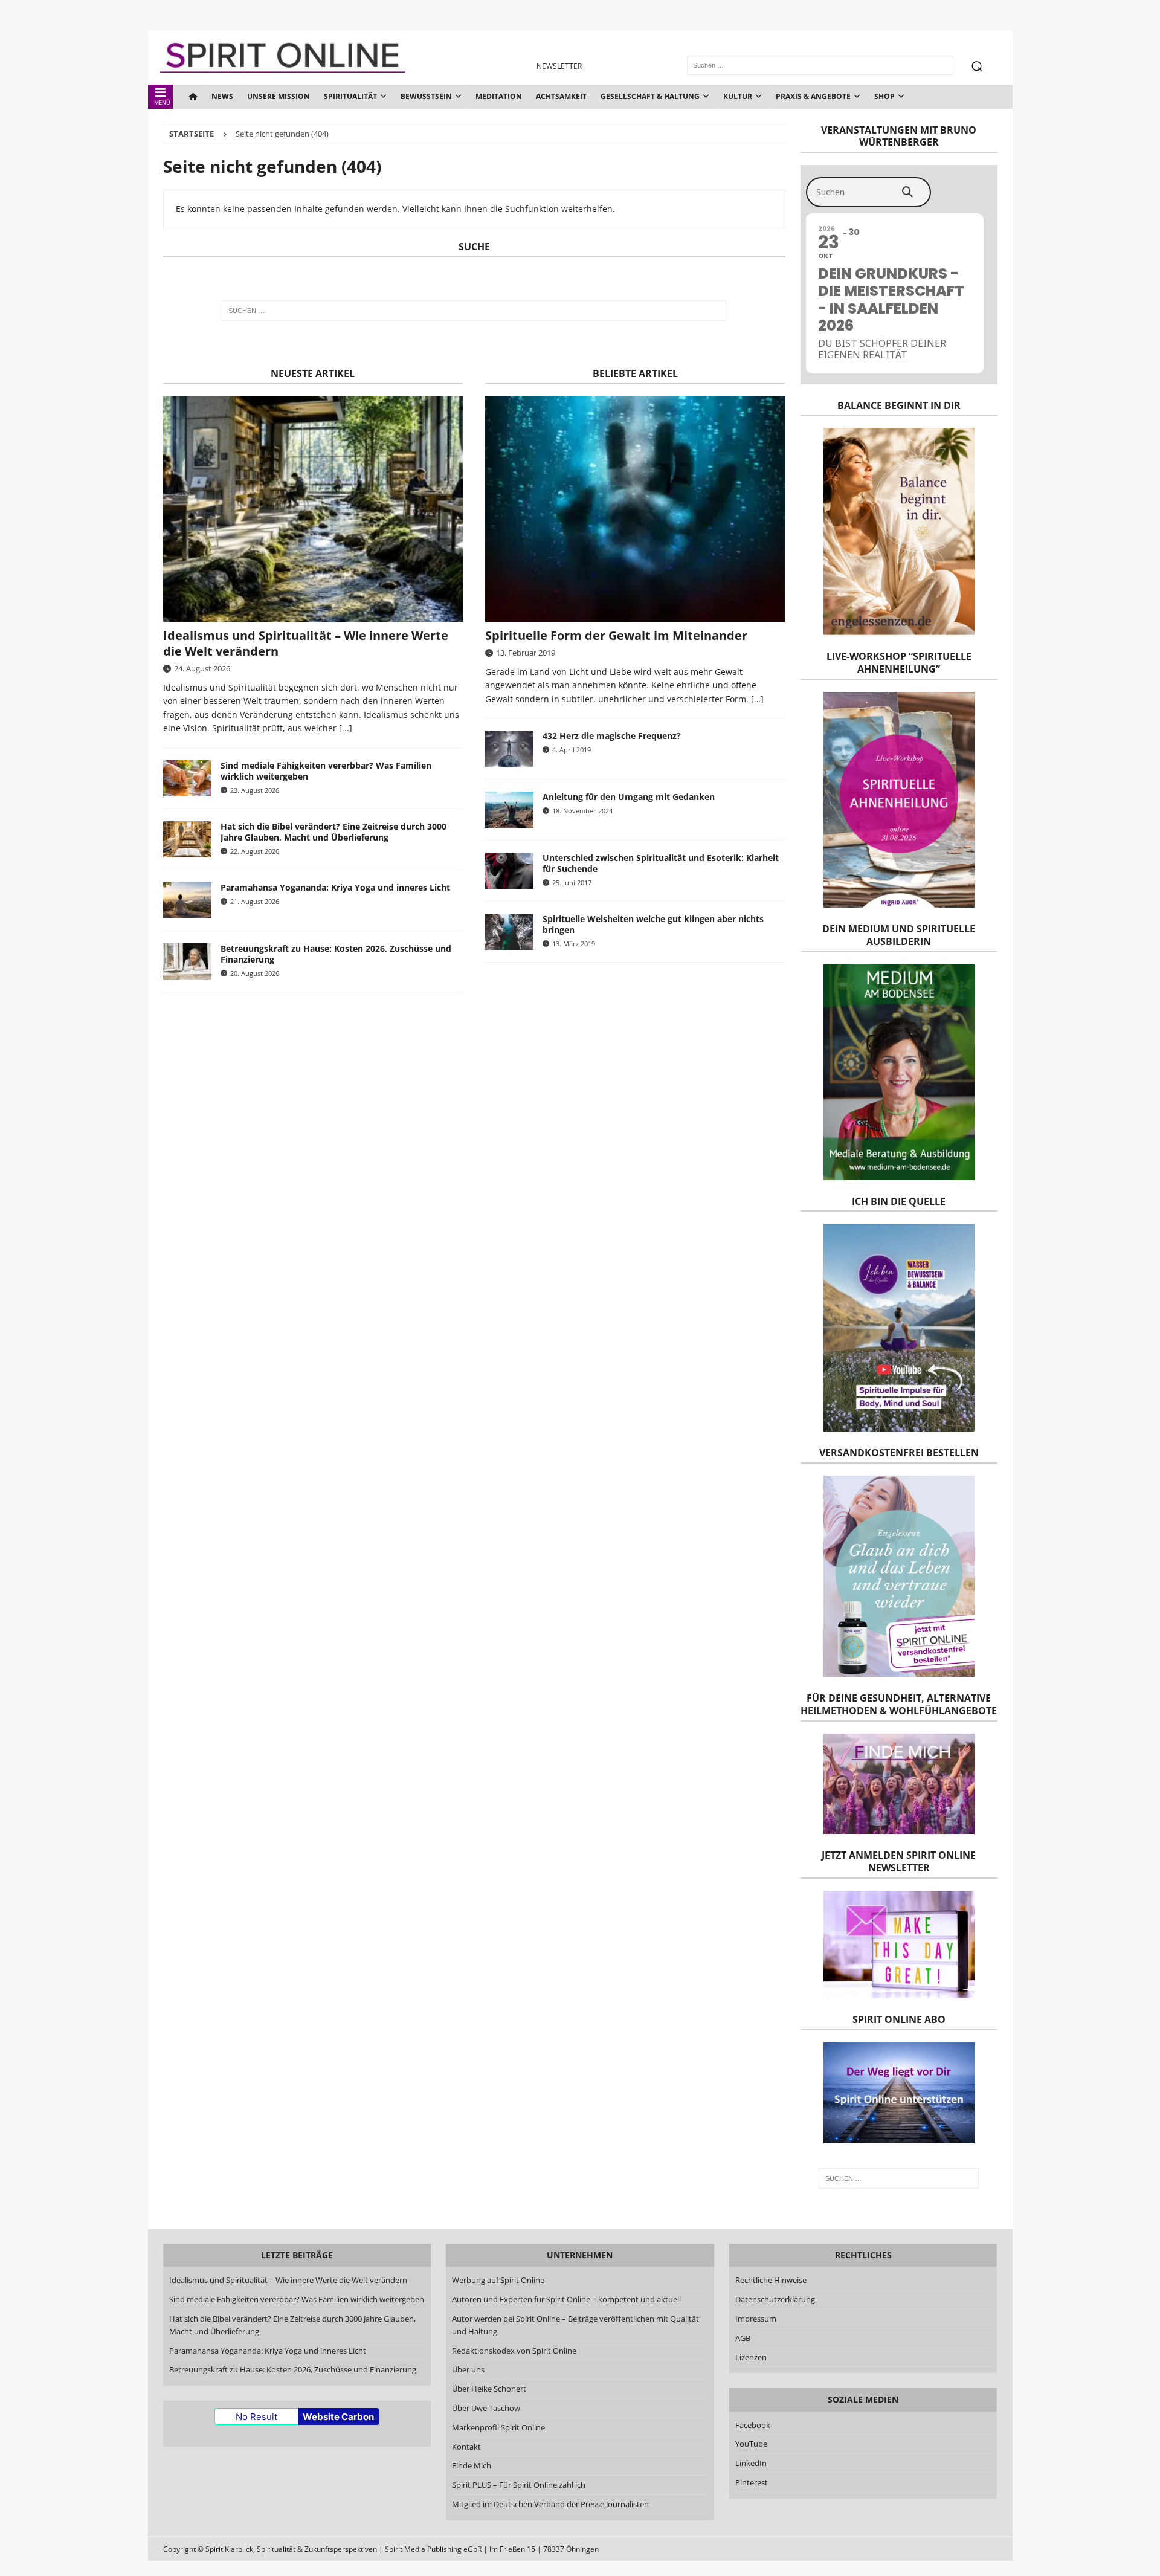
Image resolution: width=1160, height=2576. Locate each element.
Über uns (468, 2369)
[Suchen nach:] (474, 311)
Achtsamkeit (561, 96)
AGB (743, 2338)
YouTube (752, 2444)
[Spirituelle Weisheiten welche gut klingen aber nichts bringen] (509, 932)
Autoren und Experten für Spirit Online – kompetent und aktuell (566, 2299)
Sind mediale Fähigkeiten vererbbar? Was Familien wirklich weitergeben (326, 771)
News (222, 96)
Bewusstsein (426, 96)
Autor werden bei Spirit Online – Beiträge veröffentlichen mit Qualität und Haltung (575, 2325)
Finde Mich (472, 2465)
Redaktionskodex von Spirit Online (514, 2351)
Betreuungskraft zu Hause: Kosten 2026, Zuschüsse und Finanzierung (336, 954)
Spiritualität (350, 96)
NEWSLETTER (559, 66)
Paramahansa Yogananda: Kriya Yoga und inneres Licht (335, 887)
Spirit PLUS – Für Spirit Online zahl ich (519, 2485)
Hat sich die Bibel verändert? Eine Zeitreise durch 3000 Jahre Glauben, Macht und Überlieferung (333, 832)
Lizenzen (751, 2357)
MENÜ (162, 102)
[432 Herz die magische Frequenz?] (509, 749)
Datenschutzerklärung (775, 2299)
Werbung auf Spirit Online (498, 2280)
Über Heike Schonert (489, 2389)
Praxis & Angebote (813, 96)
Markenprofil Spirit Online (498, 2427)
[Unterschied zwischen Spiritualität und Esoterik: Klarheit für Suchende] (509, 871)
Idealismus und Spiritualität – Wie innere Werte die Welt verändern (306, 643)
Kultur (738, 96)
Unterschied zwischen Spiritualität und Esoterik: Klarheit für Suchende (661, 863)
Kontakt (466, 2447)
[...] (346, 728)
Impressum (756, 2319)
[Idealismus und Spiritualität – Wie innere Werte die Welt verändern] (313, 509)
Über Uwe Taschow (486, 2408)
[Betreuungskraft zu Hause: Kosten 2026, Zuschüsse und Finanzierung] (187, 961)
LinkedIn (751, 2463)
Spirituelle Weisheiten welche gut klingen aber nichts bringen (653, 924)
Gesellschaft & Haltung (650, 96)
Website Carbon (338, 2417)
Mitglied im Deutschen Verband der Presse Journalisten (550, 2504)
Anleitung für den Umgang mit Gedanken (629, 797)
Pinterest (752, 2482)
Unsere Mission (279, 96)
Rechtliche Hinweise (771, 2280)
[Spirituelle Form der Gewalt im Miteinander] (635, 509)
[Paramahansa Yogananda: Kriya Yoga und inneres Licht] (187, 900)
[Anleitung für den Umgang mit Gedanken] (509, 810)
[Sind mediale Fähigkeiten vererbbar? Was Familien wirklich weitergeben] (187, 778)
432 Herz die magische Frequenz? (612, 736)
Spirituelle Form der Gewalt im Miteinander (616, 635)
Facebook (753, 2425)
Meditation (499, 96)
